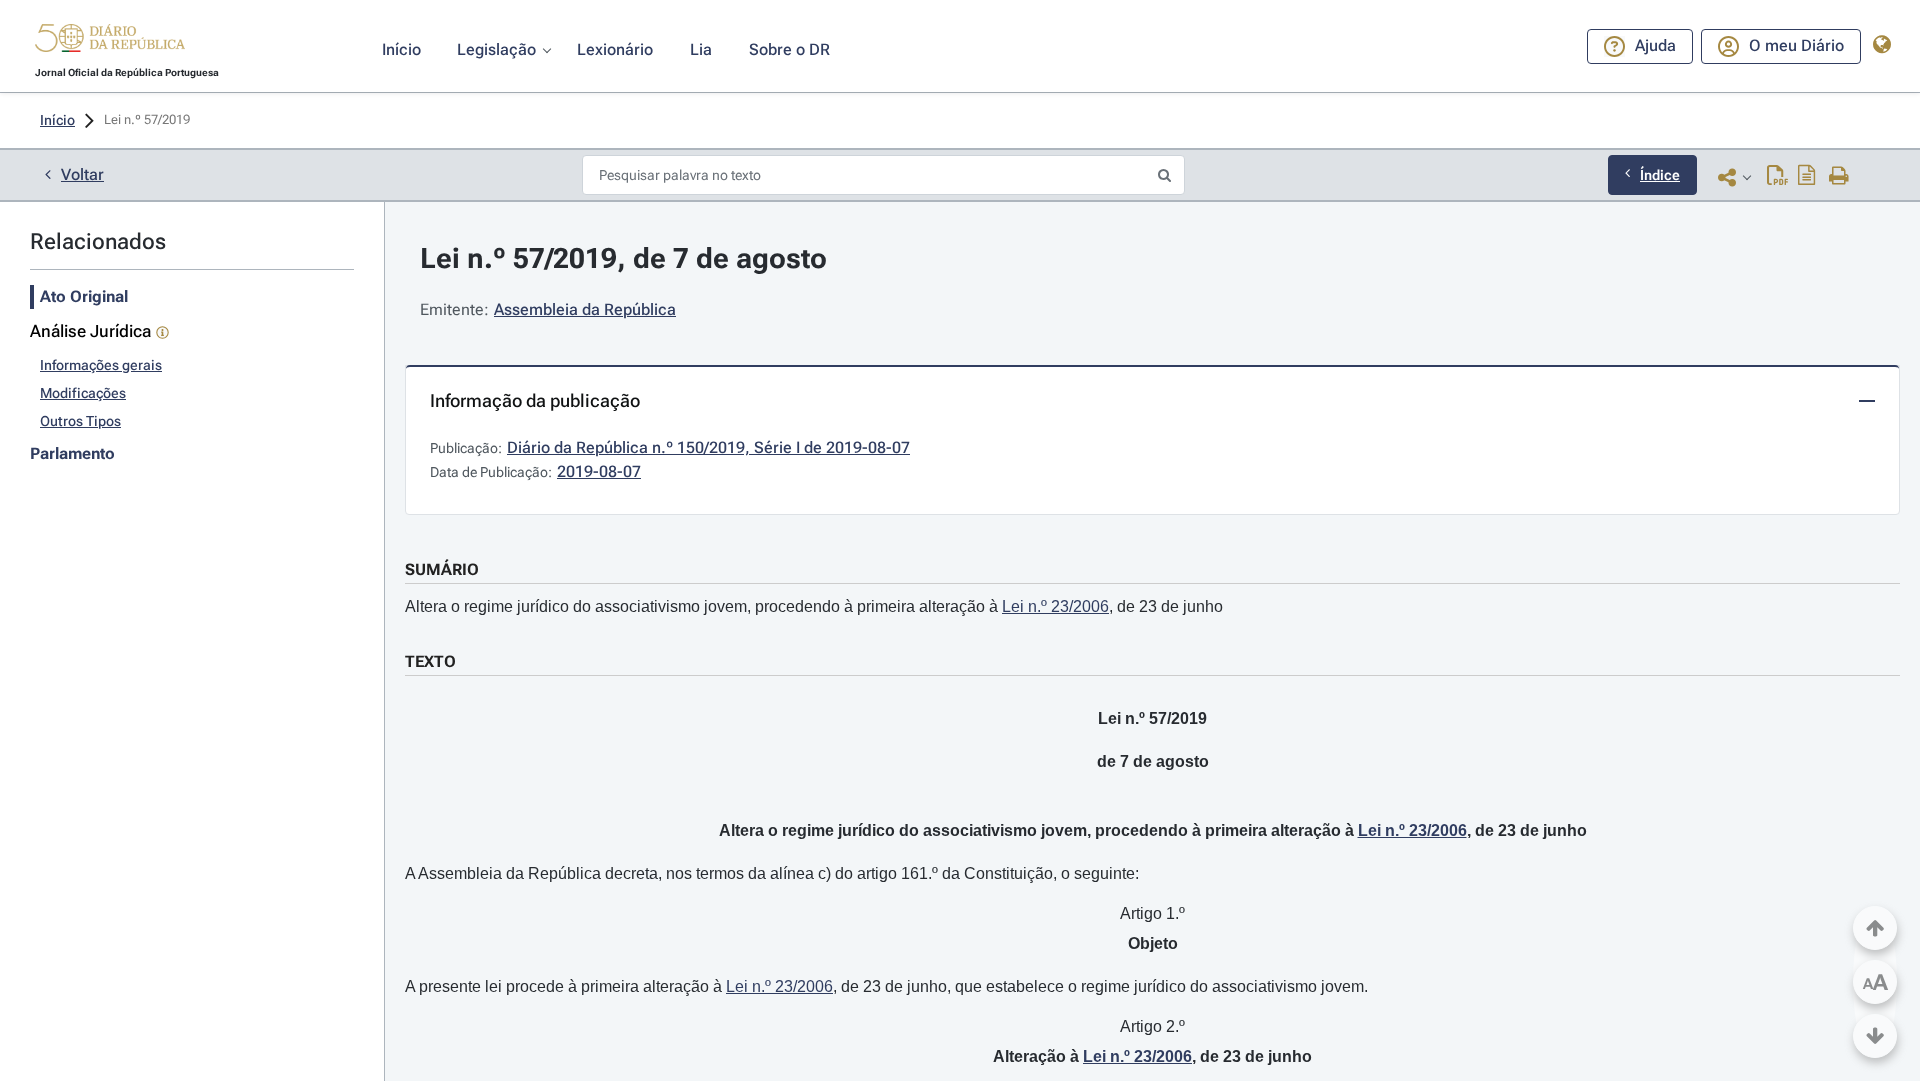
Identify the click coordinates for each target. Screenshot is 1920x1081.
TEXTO (430, 661)
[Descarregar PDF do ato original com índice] (1807, 177)
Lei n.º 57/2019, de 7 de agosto (623, 258)
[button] (110, 41)
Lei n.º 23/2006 (1055, 606)
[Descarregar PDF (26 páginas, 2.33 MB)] (1777, 177)
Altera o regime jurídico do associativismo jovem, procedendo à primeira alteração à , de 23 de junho (814, 606)
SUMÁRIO (442, 569)
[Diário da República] (110, 42)
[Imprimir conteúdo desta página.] (1839, 177)
